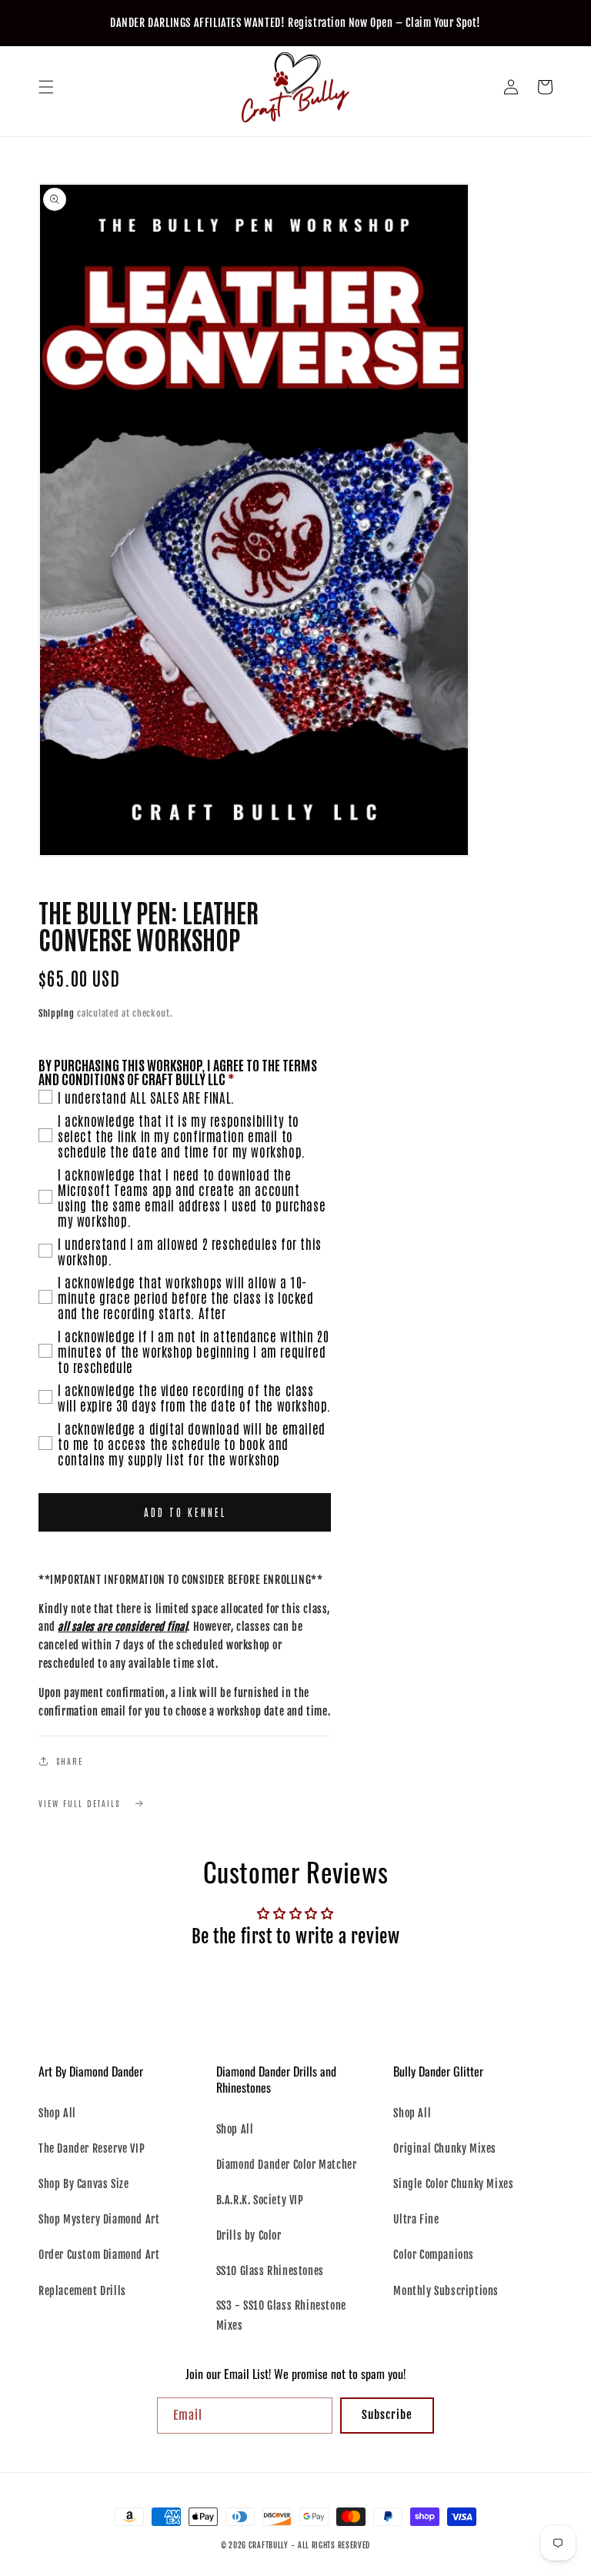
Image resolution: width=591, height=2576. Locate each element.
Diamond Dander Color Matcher (287, 2165)
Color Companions (434, 2255)
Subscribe (387, 2415)
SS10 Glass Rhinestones (270, 2271)
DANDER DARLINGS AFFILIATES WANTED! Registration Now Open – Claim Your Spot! (295, 23)
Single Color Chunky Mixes (453, 2184)
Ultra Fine (416, 2219)
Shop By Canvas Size (83, 2184)
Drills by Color (249, 2235)
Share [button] (70, 1761)
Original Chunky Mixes (445, 2148)
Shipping (57, 1013)
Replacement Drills (82, 2291)
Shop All (57, 2113)
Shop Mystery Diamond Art (99, 2219)
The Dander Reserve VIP (92, 2148)
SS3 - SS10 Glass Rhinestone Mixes (281, 2315)
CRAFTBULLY (269, 2545)
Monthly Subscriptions (446, 2291)
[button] (46, 87)
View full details (79, 1803)
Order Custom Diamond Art (99, 2255)
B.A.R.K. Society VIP (260, 2200)
